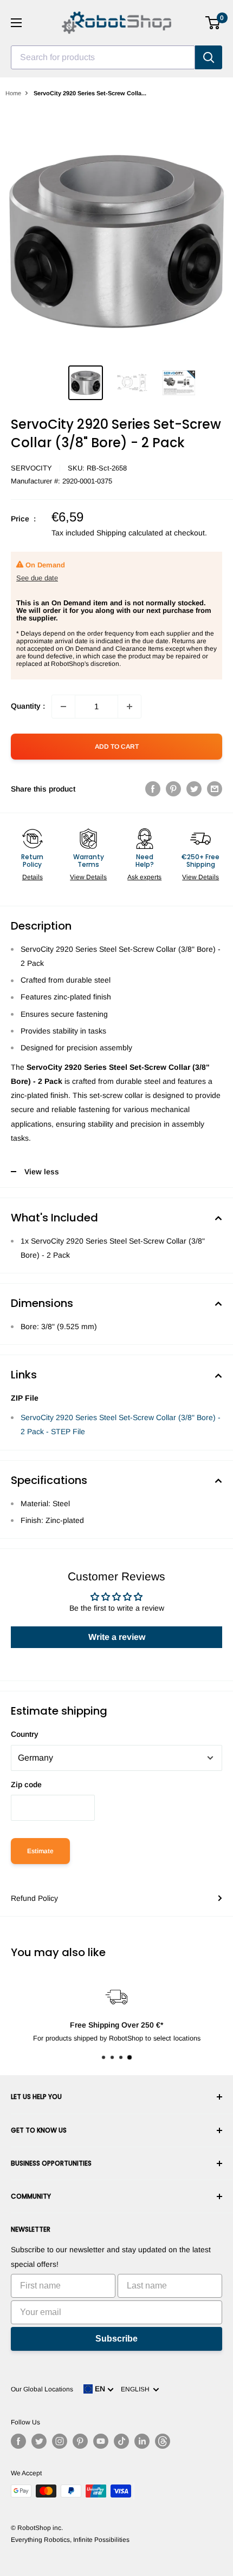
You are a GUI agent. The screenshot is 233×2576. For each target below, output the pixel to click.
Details (33, 877)
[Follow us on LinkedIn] (142, 2441)
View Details (88, 877)
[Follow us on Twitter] (39, 2441)
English (137, 2389)
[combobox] (103, 57)
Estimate (40, 1851)
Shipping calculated (130, 533)
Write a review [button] (117, 1637)
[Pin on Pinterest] (173, 789)
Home (13, 93)
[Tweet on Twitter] (194, 789)
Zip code (26, 1784)
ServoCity (31, 468)
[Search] (209, 57)
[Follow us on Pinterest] (80, 2441)
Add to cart (117, 747)
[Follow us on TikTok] (121, 2441)
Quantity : (28, 706)
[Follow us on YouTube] (101, 2441)
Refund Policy (34, 1898)
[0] (213, 23)
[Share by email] (215, 789)
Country (25, 1734)
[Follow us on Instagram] (60, 2441)
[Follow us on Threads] (163, 2441)
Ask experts (144, 877)
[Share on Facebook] (153, 789)
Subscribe (116, 2339)
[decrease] (63, 707)
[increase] (130, 707)
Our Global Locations (42, 2389)
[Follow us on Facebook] (18, 2441)
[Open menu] (16, 23)
